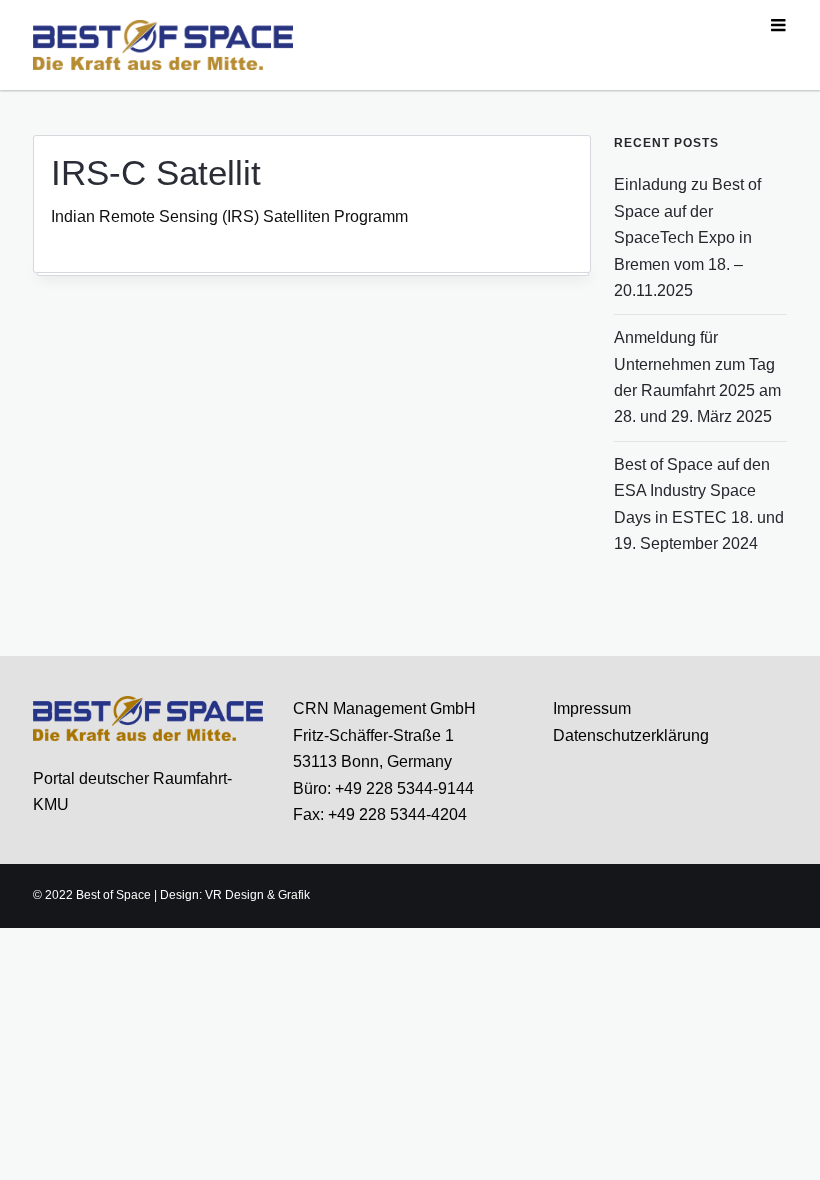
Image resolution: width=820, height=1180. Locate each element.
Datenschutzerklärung (631, 735)
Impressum (592, 708)
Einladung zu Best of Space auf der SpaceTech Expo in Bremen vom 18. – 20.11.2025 (687, 237)
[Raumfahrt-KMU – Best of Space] (163, 44)
